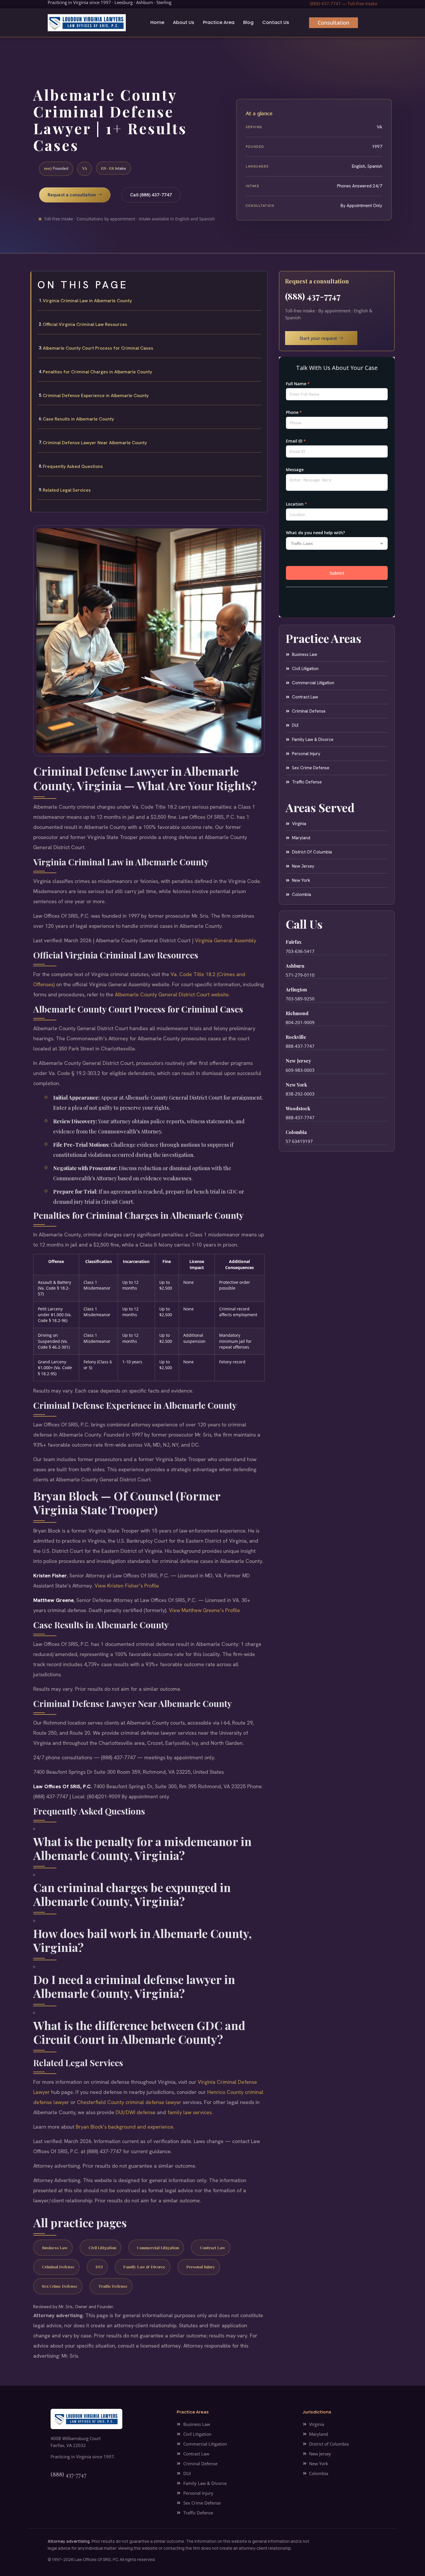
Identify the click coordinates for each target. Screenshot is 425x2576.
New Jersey (298, 1061)
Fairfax (294, 942)
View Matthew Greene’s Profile (204, 1610)
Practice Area (219, 22)
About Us (184, 22)
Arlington (296, 990)
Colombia (296, 1132)
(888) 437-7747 (313, 296)
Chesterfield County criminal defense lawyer (129, 2102)
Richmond (297, 1013)
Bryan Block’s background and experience (124, 2127)
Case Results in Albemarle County (78, 419)
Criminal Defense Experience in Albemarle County (96, 395)
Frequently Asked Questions (73, 466)
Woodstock (298, 1108)
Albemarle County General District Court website (172, 994)
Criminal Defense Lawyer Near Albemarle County (95, 443)
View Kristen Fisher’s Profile (127, 1586)
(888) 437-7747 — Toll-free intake (344, 3)
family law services (190, 2112)
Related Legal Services (67, 490)
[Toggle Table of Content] (260, 280)
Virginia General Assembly (226, 940)
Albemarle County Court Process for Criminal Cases (98, 348)
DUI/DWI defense (136, 2112)
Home (157, 22)
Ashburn (295, 966)
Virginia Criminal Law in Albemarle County (87, 301)
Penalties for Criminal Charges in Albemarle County (97, 372)
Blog (248, 22)
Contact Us (276, 22)
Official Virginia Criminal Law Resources (85, 324)
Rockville (296, 1037)
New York (296, 1085)
